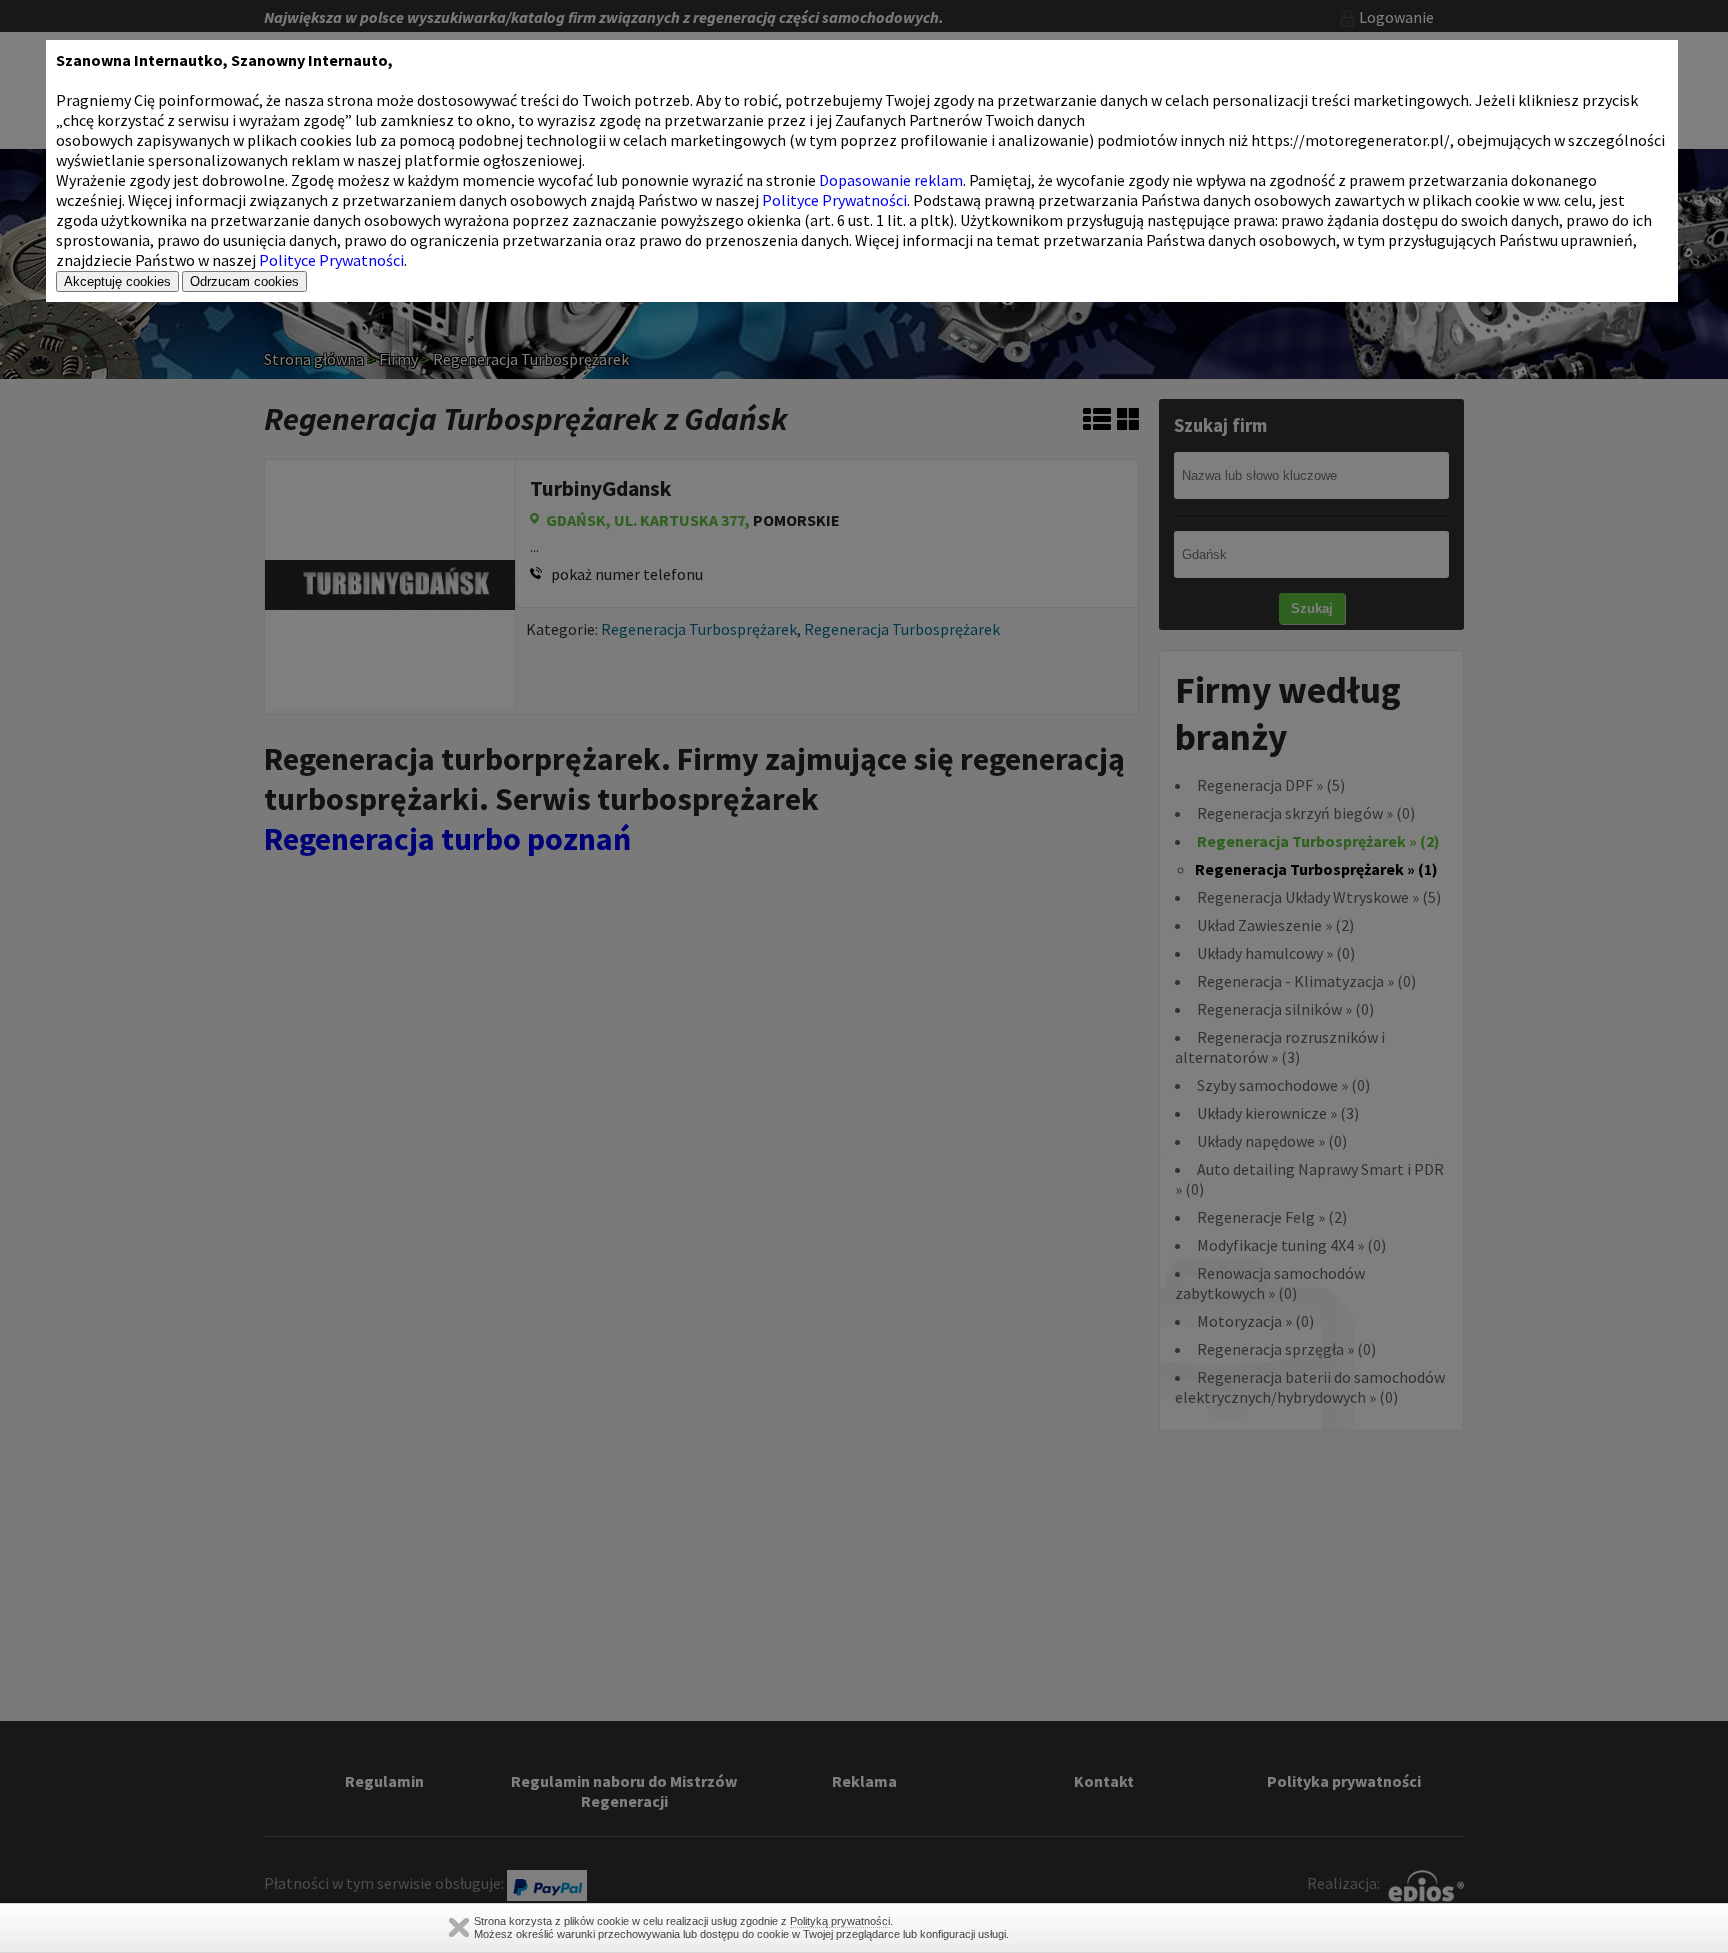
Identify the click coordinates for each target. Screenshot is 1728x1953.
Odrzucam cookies (244, 281)
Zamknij (459, 1927)
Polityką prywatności (840, 1921)
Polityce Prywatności (834, 200)
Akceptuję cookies (117, 281)
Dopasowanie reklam (891, 180)
